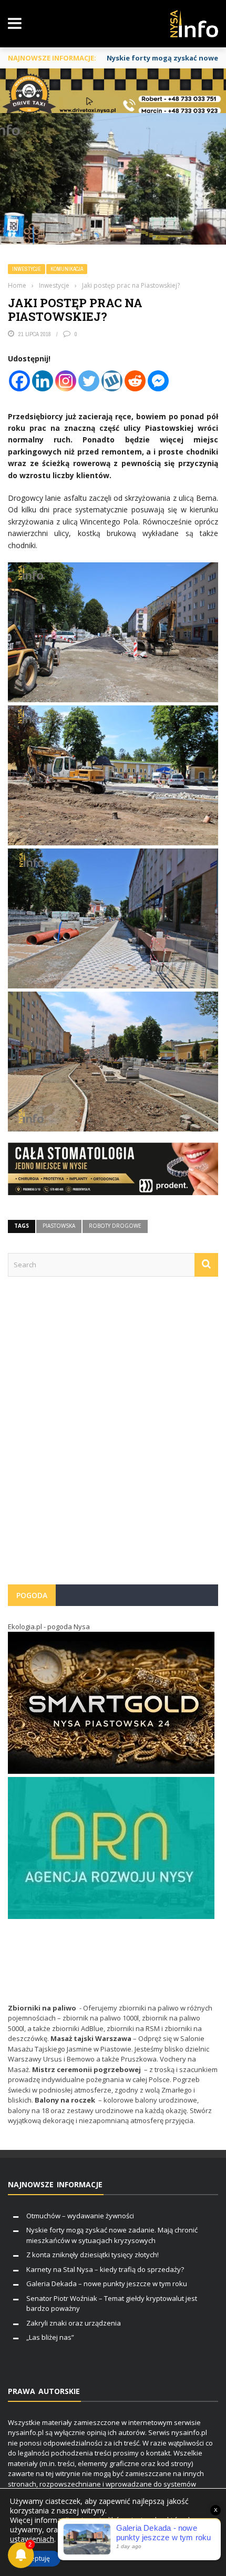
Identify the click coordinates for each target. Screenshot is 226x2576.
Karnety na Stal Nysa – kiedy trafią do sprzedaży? (105, 2269)
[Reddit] (135, 381)
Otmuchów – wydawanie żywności (80, 2216)
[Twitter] (89, 381)
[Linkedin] (43, 381)
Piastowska (59, 1226)
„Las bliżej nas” (50, 2337)
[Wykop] (112, 381)
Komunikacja (67, 269)
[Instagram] (66, 381)
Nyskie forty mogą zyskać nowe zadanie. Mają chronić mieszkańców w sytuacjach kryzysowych (112, 2235)
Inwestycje (27, 269)
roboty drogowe (115, 1226)
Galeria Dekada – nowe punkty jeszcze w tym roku (107, 2284)
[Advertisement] (113, 1436)
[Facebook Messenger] (158, 381)
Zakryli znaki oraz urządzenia (74, 2323)
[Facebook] (19, 381)
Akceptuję (35, 2558)
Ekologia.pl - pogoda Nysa (49, 1627)
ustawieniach (32, 2539)
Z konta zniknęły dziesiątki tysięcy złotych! (93, 2255)
